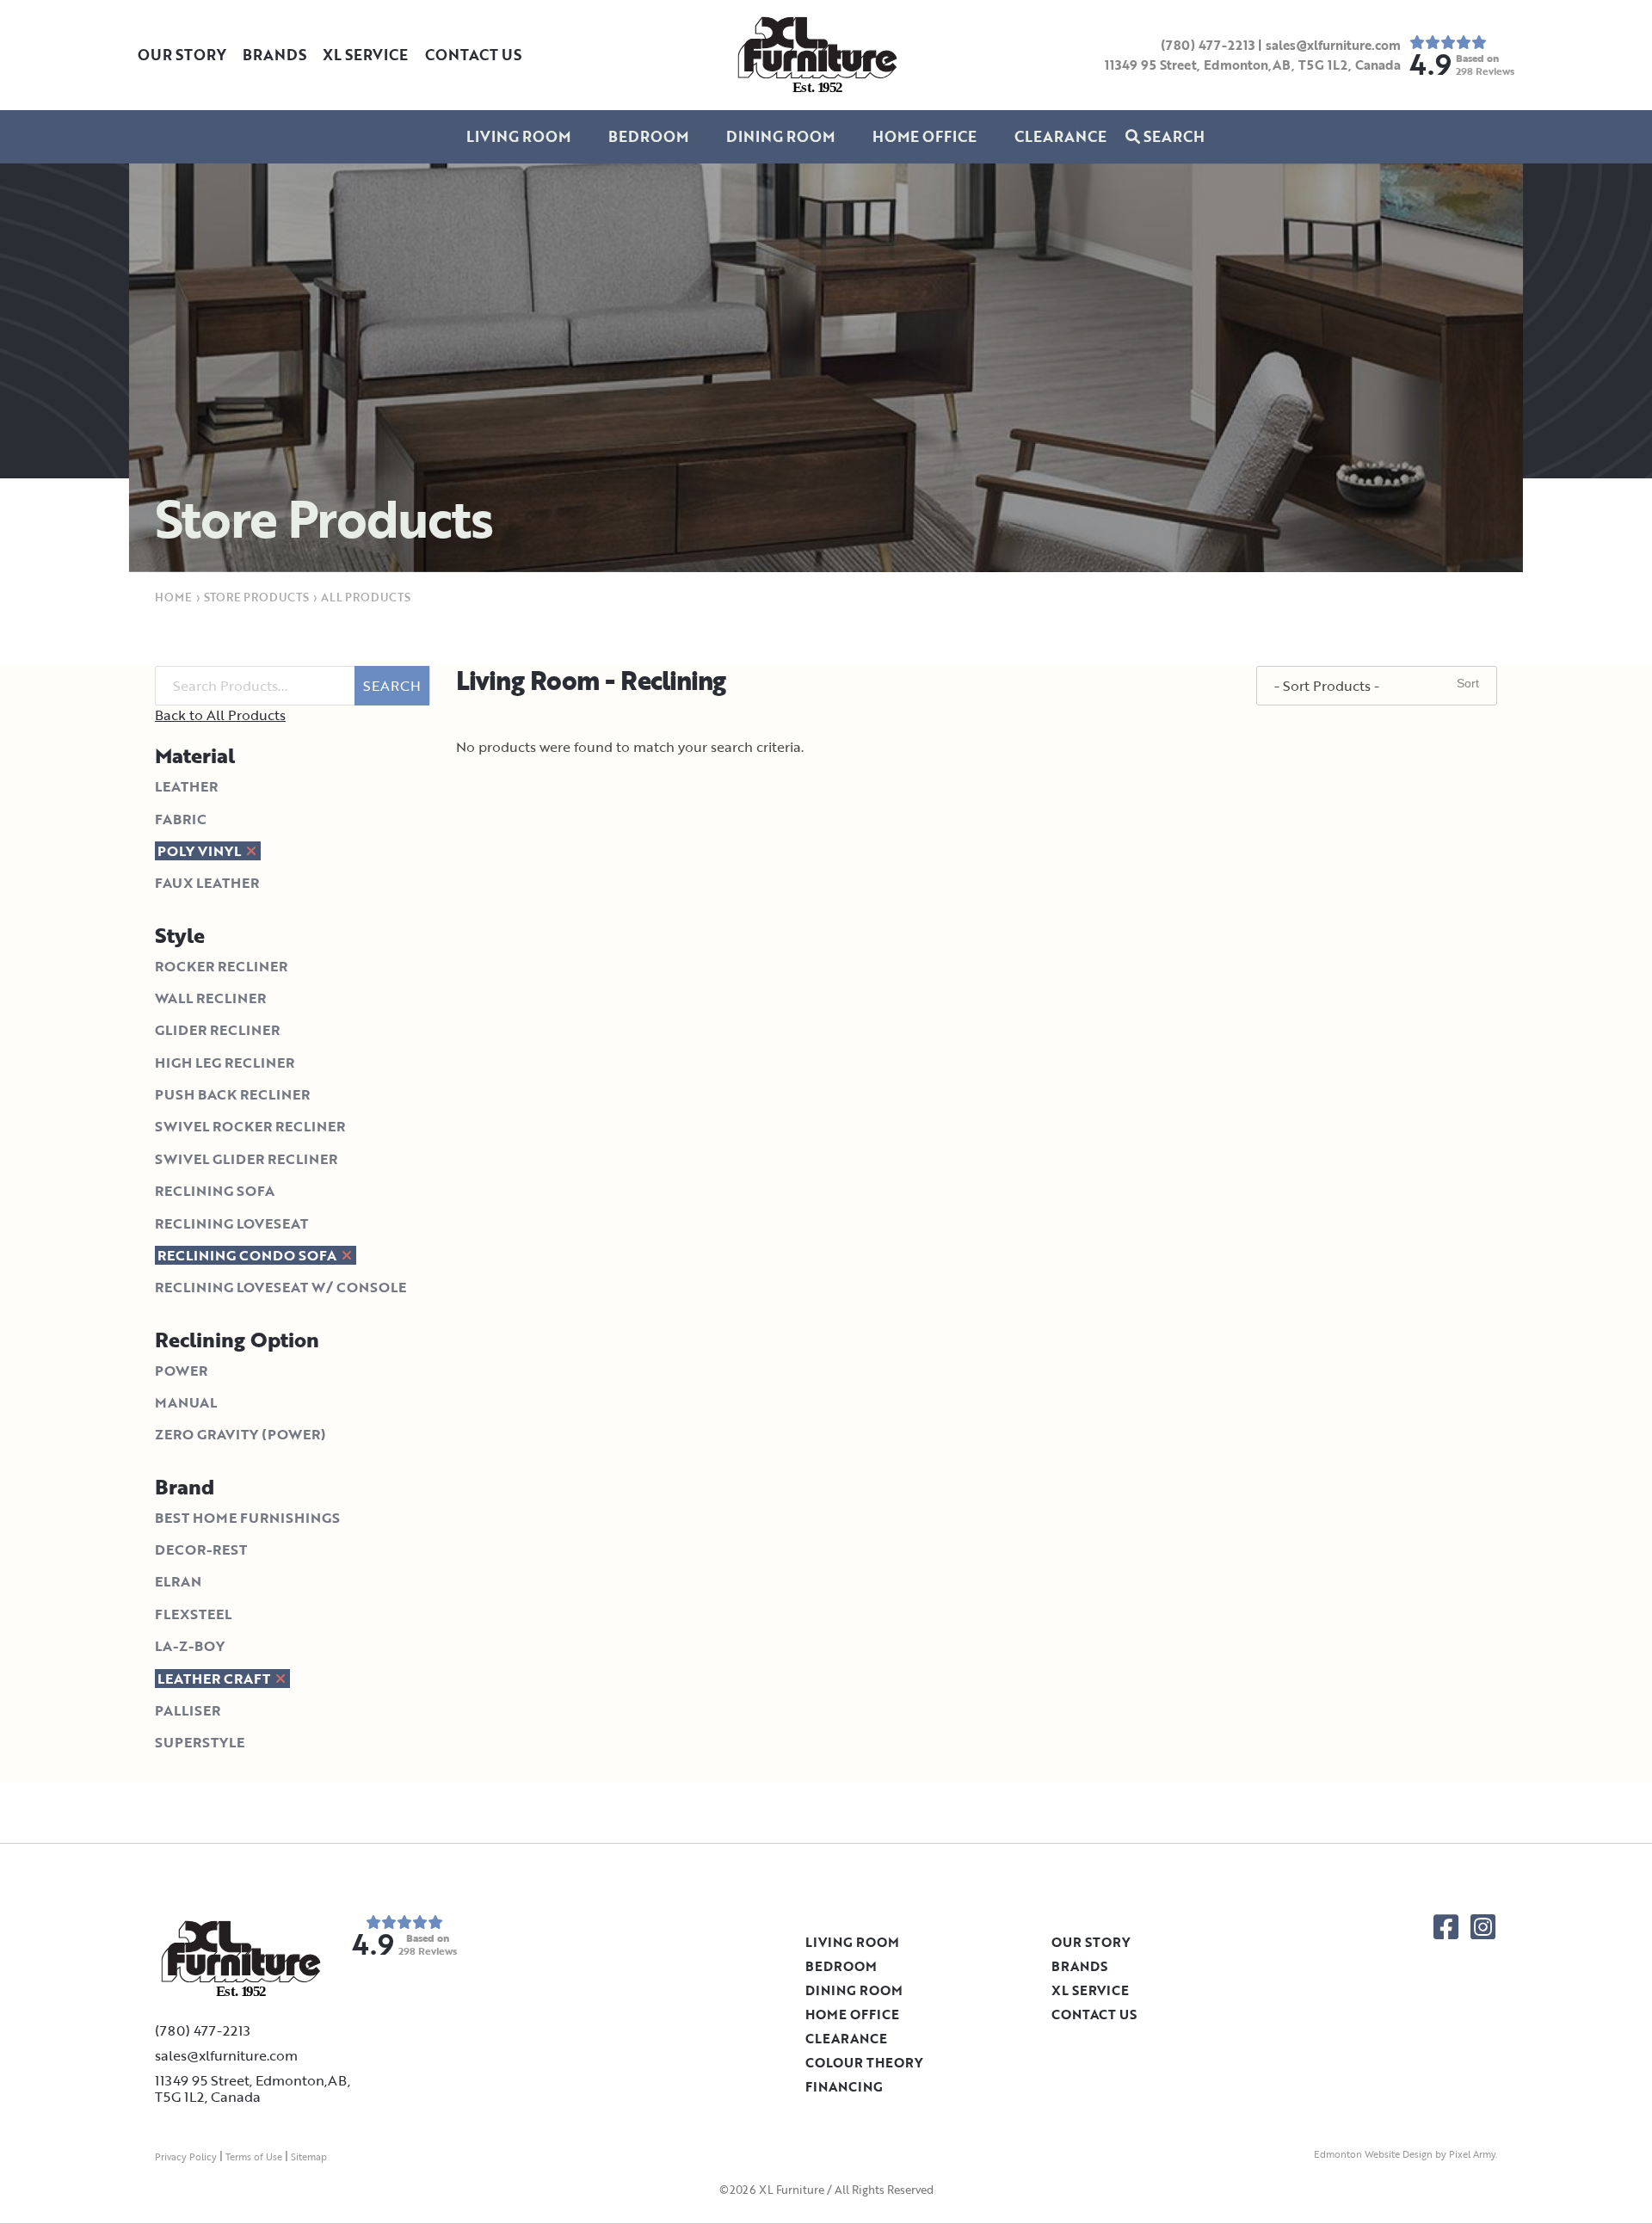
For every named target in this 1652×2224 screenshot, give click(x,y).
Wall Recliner (210, 998)
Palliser (188, 1710)
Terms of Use (254, 2157)
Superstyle (200, 1742)
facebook (1446, 1927)
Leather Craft (216, 1679)
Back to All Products (220, 715)
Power (181, 1371)
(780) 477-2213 (1208, 45)
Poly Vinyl (201, 851)
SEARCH (392, 686)
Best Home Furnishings (247, 1518)
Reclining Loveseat (231, 1223)
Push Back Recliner (232, 1094)
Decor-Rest (201, 1549)
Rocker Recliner (221, 966)
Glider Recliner (217, 1030)
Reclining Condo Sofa (249, 1255)
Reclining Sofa (215, 1191)
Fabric (181, 819)
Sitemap (309, 2157)
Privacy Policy (186, 2157)
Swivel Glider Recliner (246, 1159)
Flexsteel (193, 1614)
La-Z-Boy (190, 1646)
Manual (186, 1402)
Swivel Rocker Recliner (250, 1126)
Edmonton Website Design (1373, 2154)
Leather (186, 786)
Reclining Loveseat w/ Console (280, 1287)
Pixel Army (1472, 2154)
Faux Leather (207, 883)
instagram (1483, 1927)
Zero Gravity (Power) (240, 1434)
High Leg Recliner (225, 1063)
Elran (178, 1581)
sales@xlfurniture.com (1333, 45)
